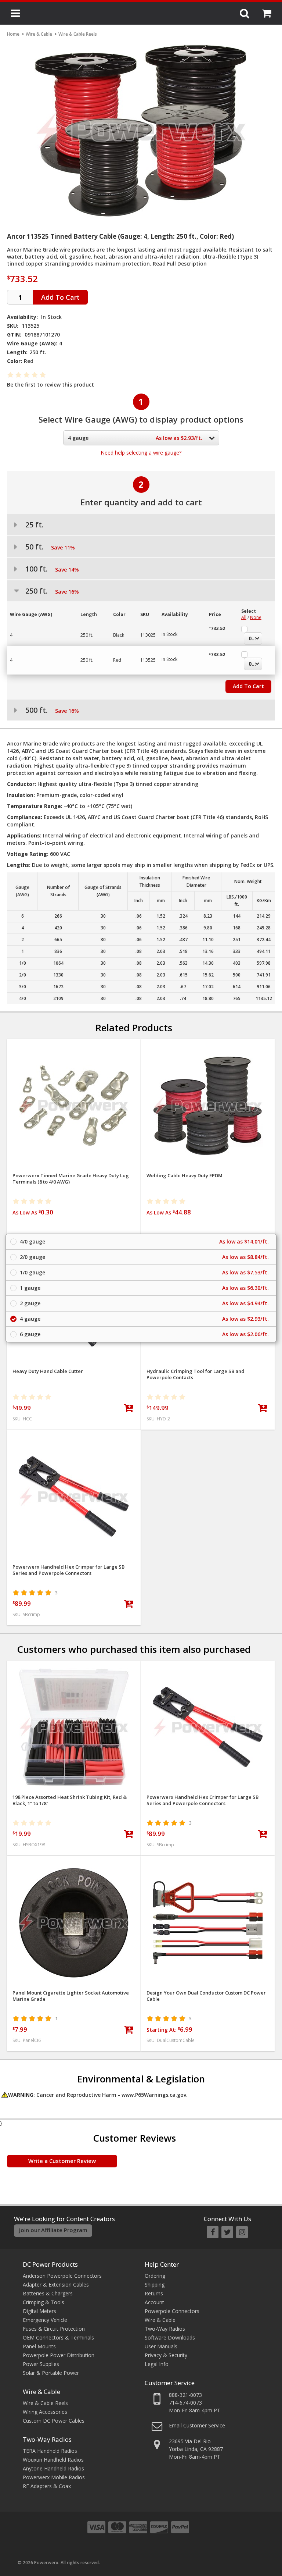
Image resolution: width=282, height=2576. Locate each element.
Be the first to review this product (50, 385)
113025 (148, 635)
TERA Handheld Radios (50, 2451)
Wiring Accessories (45, 2412)
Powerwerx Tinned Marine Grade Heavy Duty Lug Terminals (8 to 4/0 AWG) (71, 1179)
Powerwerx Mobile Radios (54, 2477)
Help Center (162, 2264)
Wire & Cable (41, 2392)
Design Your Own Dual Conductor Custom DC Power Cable (206, 1996)
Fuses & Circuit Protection (54, 2329)
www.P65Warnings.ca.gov (154, 2095)
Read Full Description (180, 264)
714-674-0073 (185, 2403)
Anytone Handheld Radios (53, 2468)
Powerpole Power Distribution (59, 2355)
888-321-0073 (185, 2395)
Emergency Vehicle (45, 2320)
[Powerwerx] (141, 14)
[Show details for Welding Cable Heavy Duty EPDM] (208, 1106)
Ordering (155, 2276)
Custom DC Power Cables (54, 2421)
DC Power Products (50, 2264)
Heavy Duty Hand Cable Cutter (48, 1371)
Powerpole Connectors (172, 2311)
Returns (154, 2293)
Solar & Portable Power (51, 2373)
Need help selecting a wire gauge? (141, 453)
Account (154, 2302)
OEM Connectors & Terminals (58, 2337)
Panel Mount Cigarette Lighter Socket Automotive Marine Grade (71, 1996)
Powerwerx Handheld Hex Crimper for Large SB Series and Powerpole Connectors (68, 1570)
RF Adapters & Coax (47, 2486)
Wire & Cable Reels (45, 2403)
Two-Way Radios (47, 2439)
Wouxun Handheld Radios (53, 2460)
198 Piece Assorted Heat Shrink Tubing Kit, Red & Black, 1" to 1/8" (70, 1800)
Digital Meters (39, 2311)
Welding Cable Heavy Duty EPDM (185, 1176)
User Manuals (161, 2346)
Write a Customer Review (62, 2161)
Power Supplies (41, 2364)
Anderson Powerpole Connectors (62, 2276)
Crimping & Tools (44, 2302)
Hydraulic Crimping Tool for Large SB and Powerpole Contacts (196, 1374)
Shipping (155, 2285)
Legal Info (157, 2364)
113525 (148, 660)
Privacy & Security (166, 2355)
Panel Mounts (39, 2346)
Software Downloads (170, 2337)
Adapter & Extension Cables (56, 2285)
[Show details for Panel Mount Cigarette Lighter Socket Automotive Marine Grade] (74, 1923)
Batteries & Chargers (48, 2293)
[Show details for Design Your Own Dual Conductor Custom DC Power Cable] (208, 1923)
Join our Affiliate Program (53, 2230)
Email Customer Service (197, 2425)
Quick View (74, 1048)
